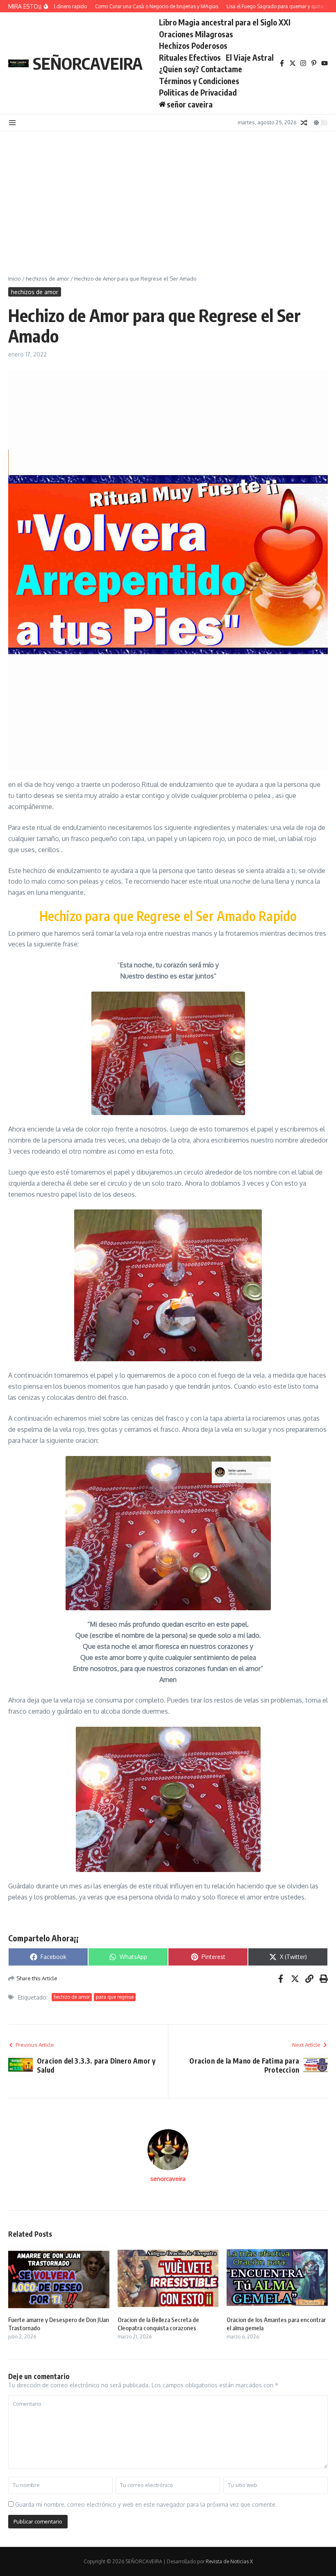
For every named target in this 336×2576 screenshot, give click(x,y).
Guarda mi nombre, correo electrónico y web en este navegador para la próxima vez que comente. (146, 2504)
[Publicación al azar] (304, 123)
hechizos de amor (48, 279)
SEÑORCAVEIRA (88, 63)
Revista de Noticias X (229, 2561)
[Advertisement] (168, 193)
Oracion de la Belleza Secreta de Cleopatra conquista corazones (158, 2324)
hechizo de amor (72, 1997)
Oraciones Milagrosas (196, 34)
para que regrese (115, 1997)
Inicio (15, 279)
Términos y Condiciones (199, 81)
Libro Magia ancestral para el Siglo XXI (225, 22)
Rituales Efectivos (190, 57)
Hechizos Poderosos (193, 46)
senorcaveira (168, 2179)
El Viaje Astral (250, 57)
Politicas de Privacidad (198, 92)
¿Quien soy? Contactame (201, 69)
